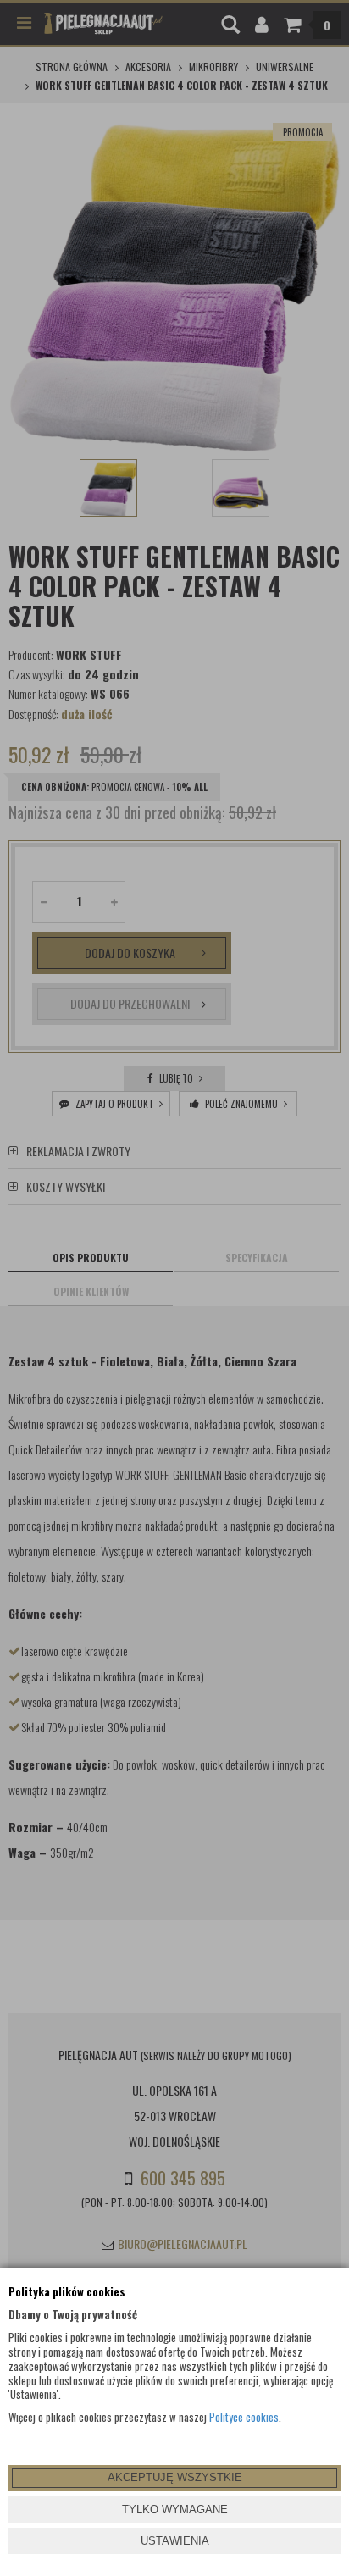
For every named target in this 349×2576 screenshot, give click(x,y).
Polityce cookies (244, 2417)
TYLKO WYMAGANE (175, 2510)
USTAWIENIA (175, 2541)
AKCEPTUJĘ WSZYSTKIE (175, 2477)
